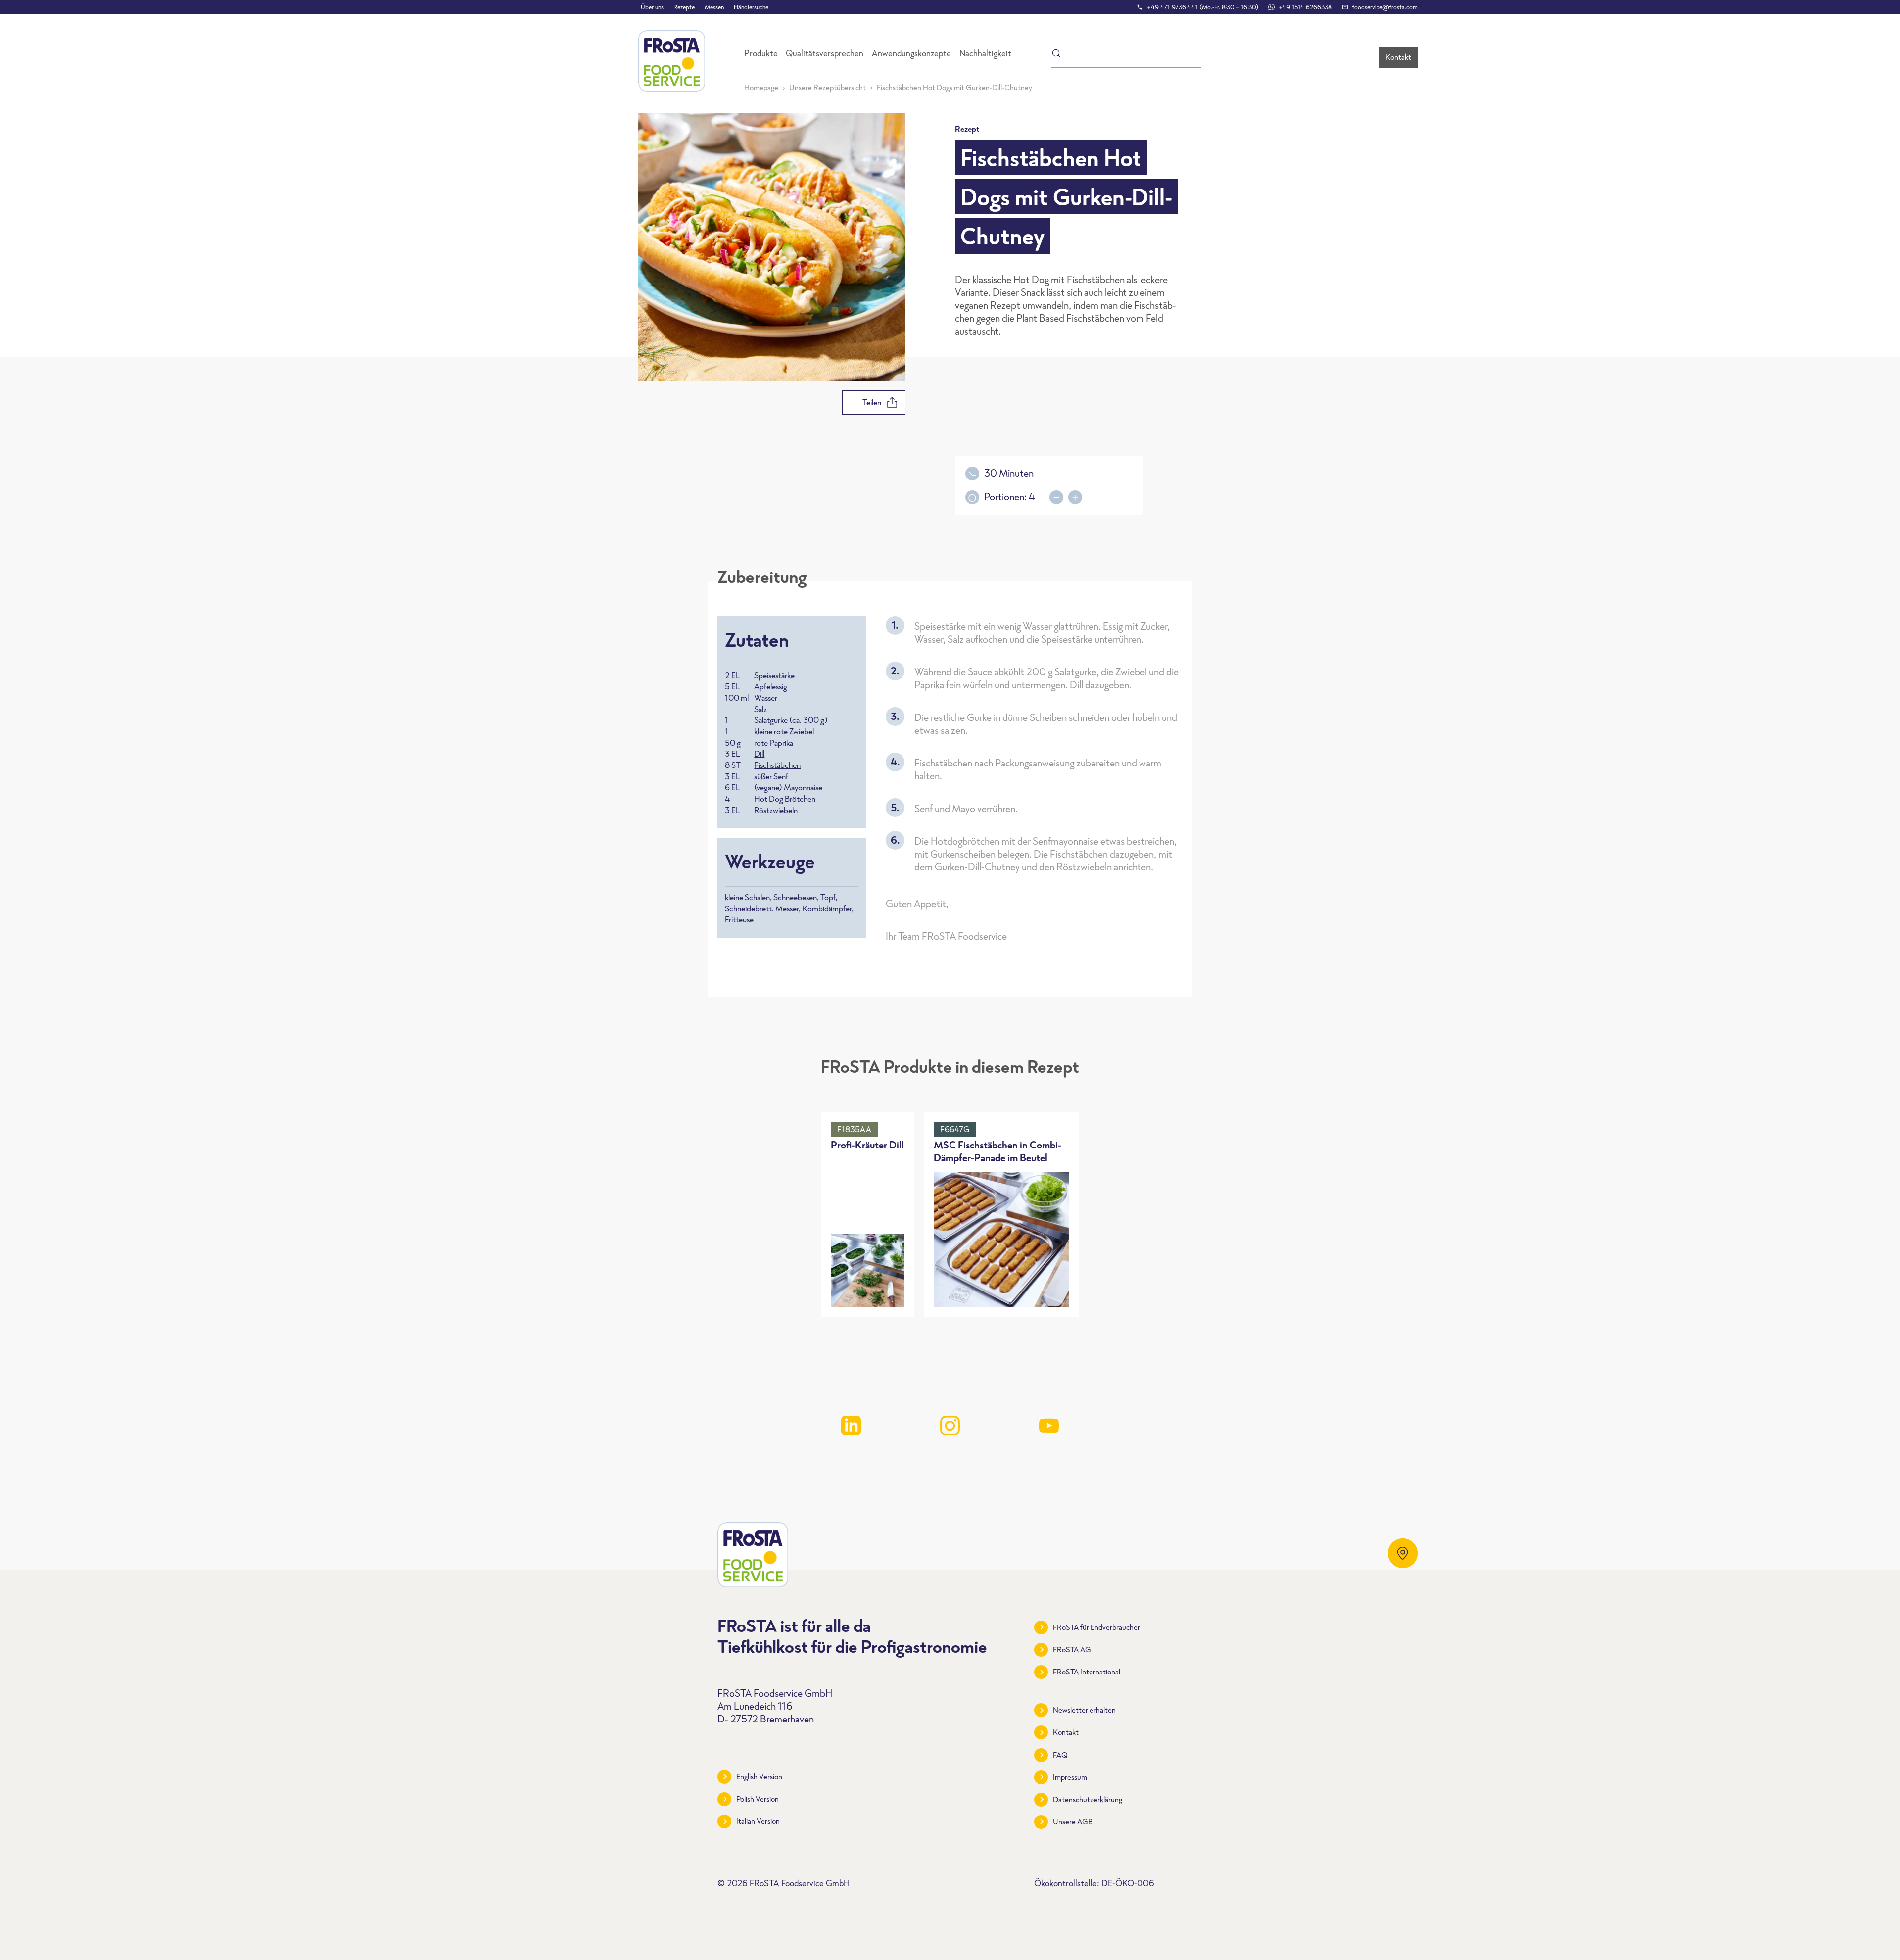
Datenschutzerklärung (1088, 1799)
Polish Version (758, 1799)
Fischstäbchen (777, 765)
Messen (714, 7)
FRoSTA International (1087, 1672)
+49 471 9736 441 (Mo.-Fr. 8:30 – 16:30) (1203, 7)
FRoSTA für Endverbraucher (1096, 1627)
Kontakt (1398, 57)
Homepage (761, 87)
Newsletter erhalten (1084, 1710)
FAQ (1060, 1755)
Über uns (652, 7)
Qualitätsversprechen (825, 53)
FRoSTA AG (1072, 1649)
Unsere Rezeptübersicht (828, 87)
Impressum (1070, 1777)
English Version (759, 1777)
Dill (759, 754)
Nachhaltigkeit (985, 53)
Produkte (761, 53)
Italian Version (758, 1821)
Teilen (872, 402)
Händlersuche (751, 7)
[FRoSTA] (672, 61)
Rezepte (684, 7)
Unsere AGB (1073, 1822)
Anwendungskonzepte (911, 53)
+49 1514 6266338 (1305, 7)
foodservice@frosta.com (1385, 7)
